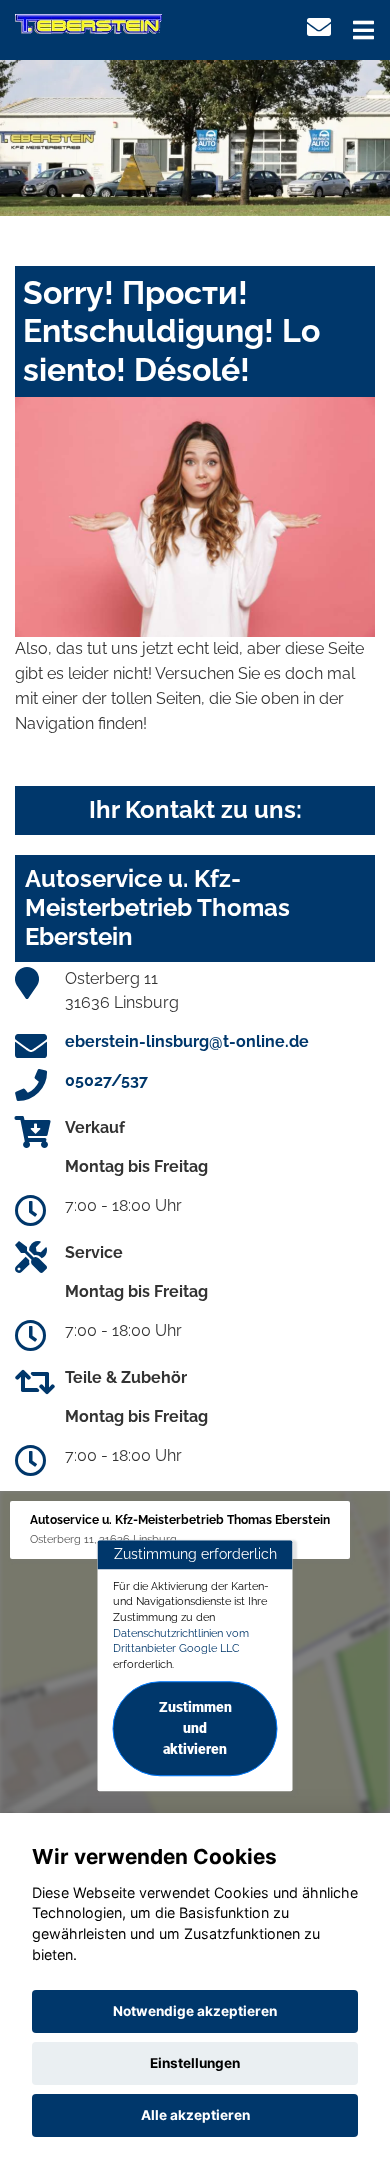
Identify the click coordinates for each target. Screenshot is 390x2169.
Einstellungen (195, 2063)
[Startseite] (88, 23)
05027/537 (106, 1080)
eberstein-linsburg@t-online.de (187, 1041)
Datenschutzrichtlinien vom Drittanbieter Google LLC (181, 1641)
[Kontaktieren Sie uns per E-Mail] (319, 27)
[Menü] (363, 30)
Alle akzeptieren (195, 2115)
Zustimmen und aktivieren (195, 1728)
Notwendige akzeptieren (195, 2011)
